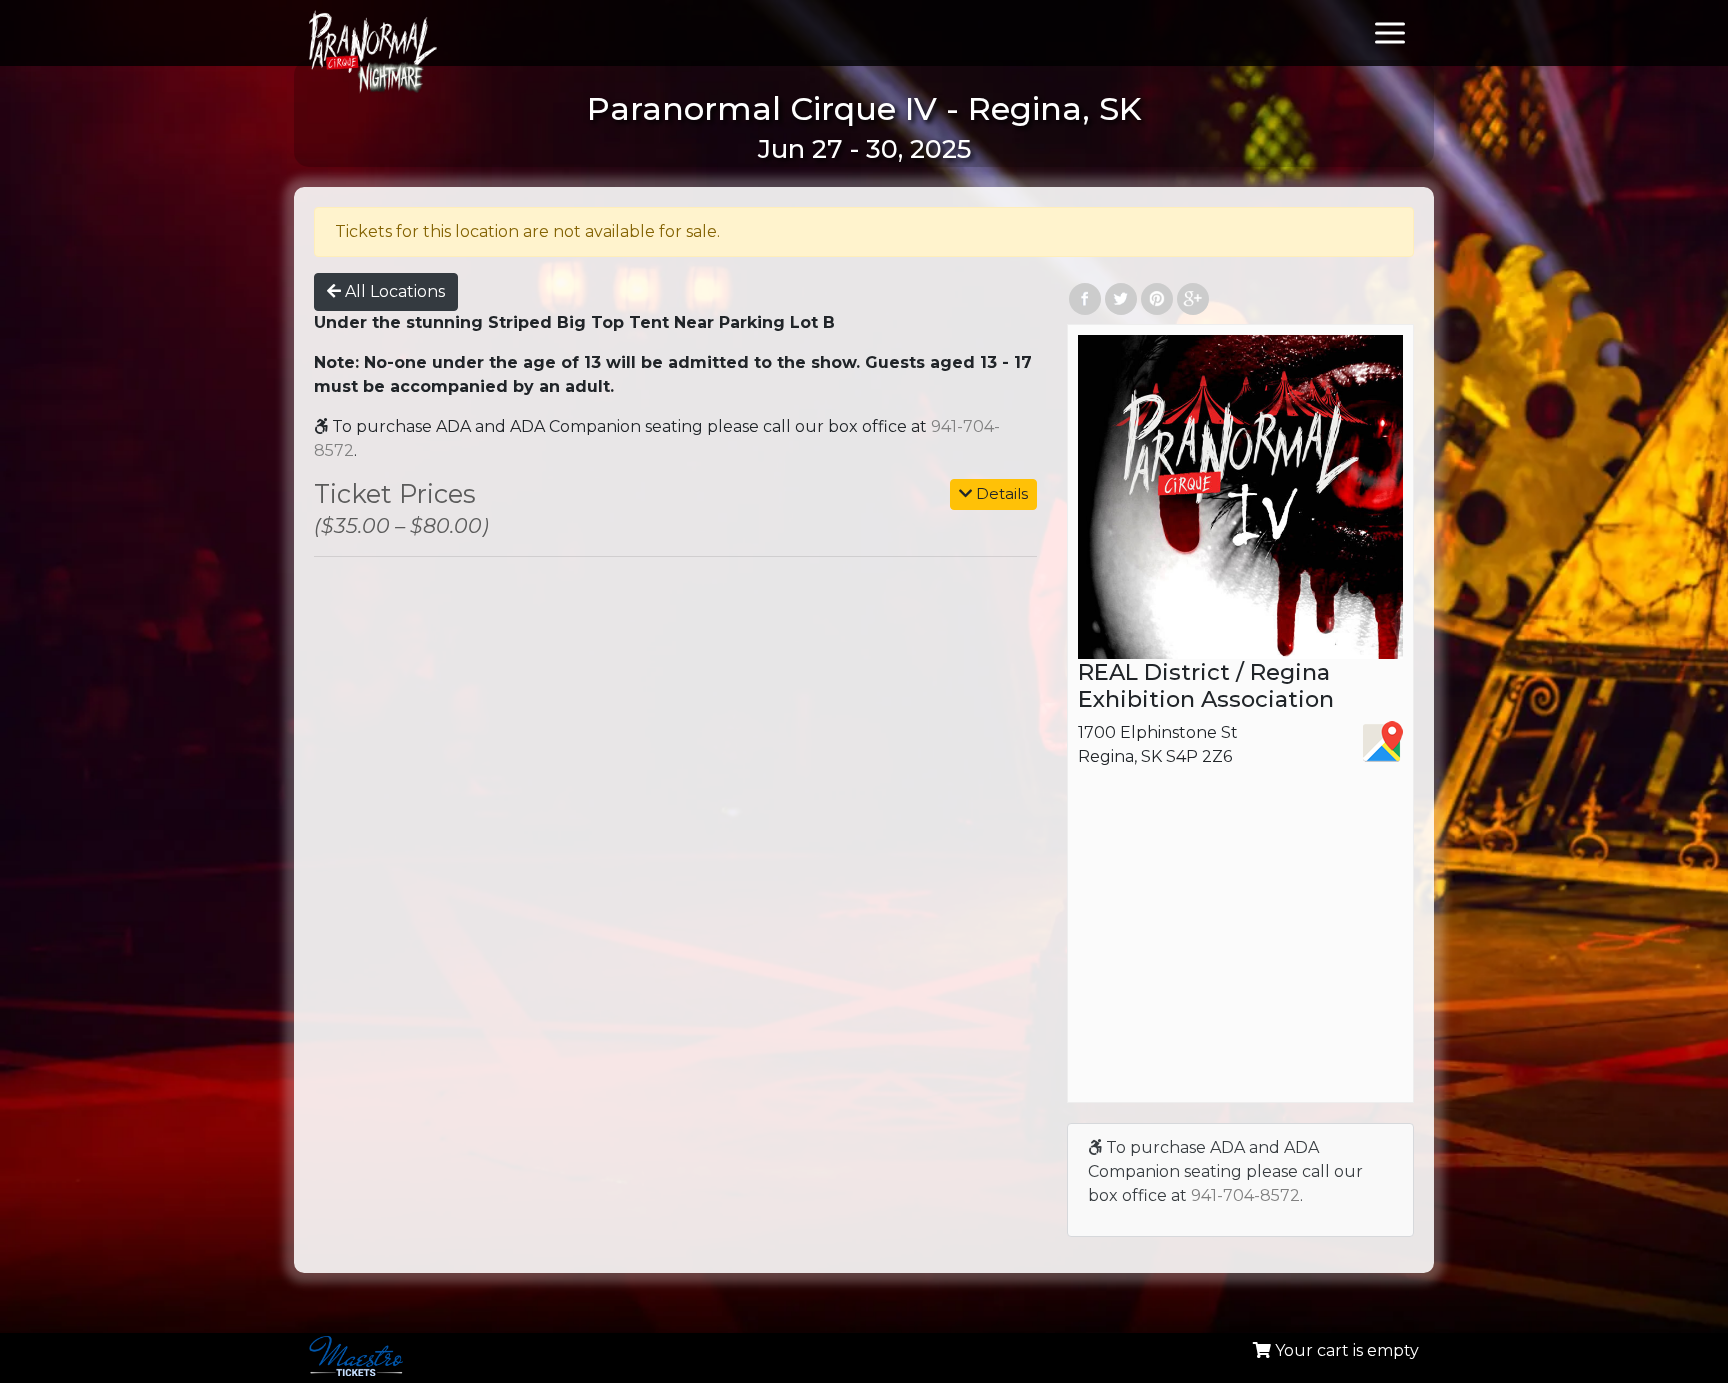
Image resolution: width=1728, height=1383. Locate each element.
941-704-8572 (1245, 1195)
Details (1000, 493)
